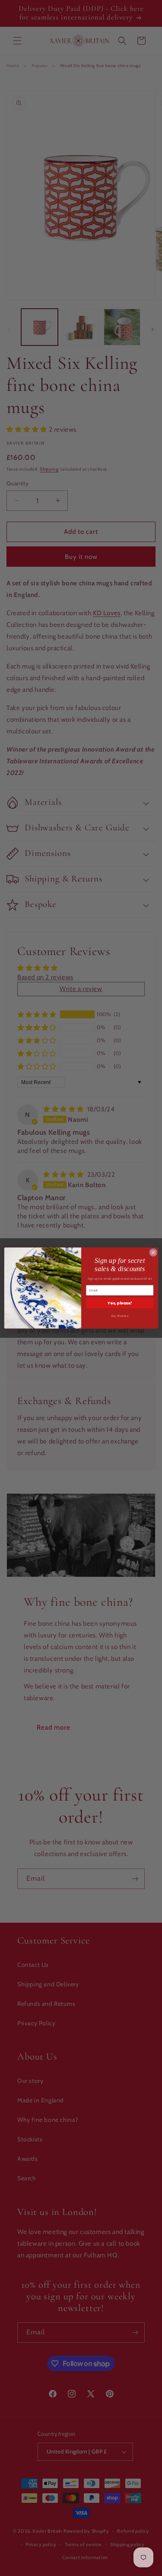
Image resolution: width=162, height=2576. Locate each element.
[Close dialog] (153, 1252)
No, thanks (119, 1316)
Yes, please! (120, 1303)
